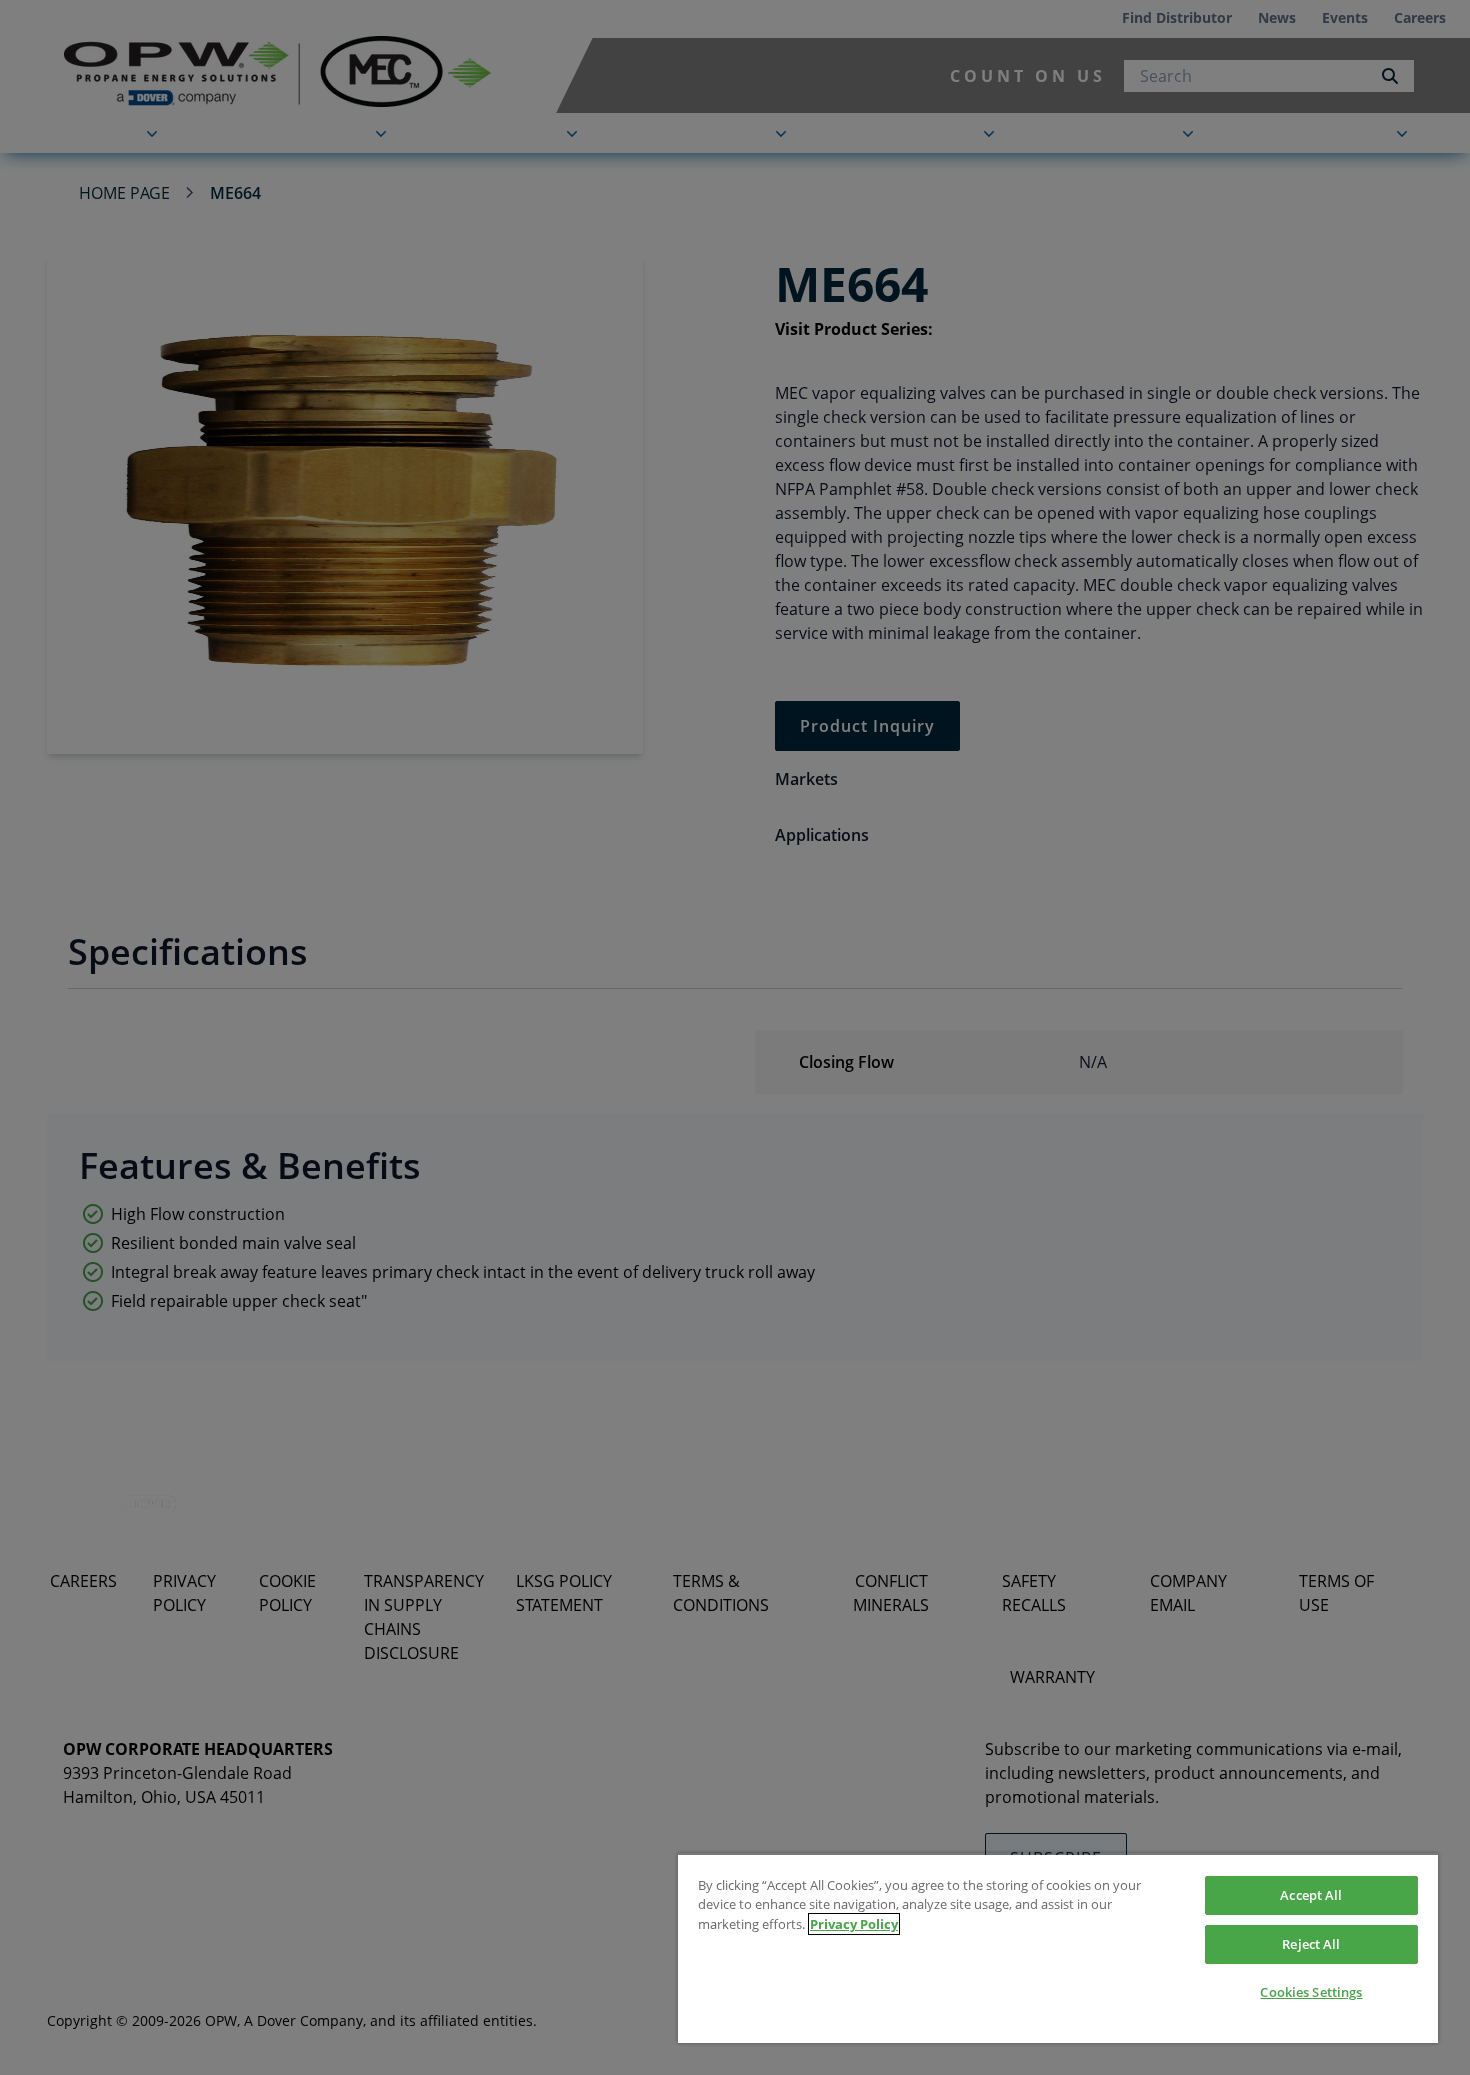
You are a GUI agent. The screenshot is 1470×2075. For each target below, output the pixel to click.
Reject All (1311, 1944)
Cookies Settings (1311, 1992)
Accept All (1311, 1895)
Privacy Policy (854, 1924)
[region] (1058, 1948)
